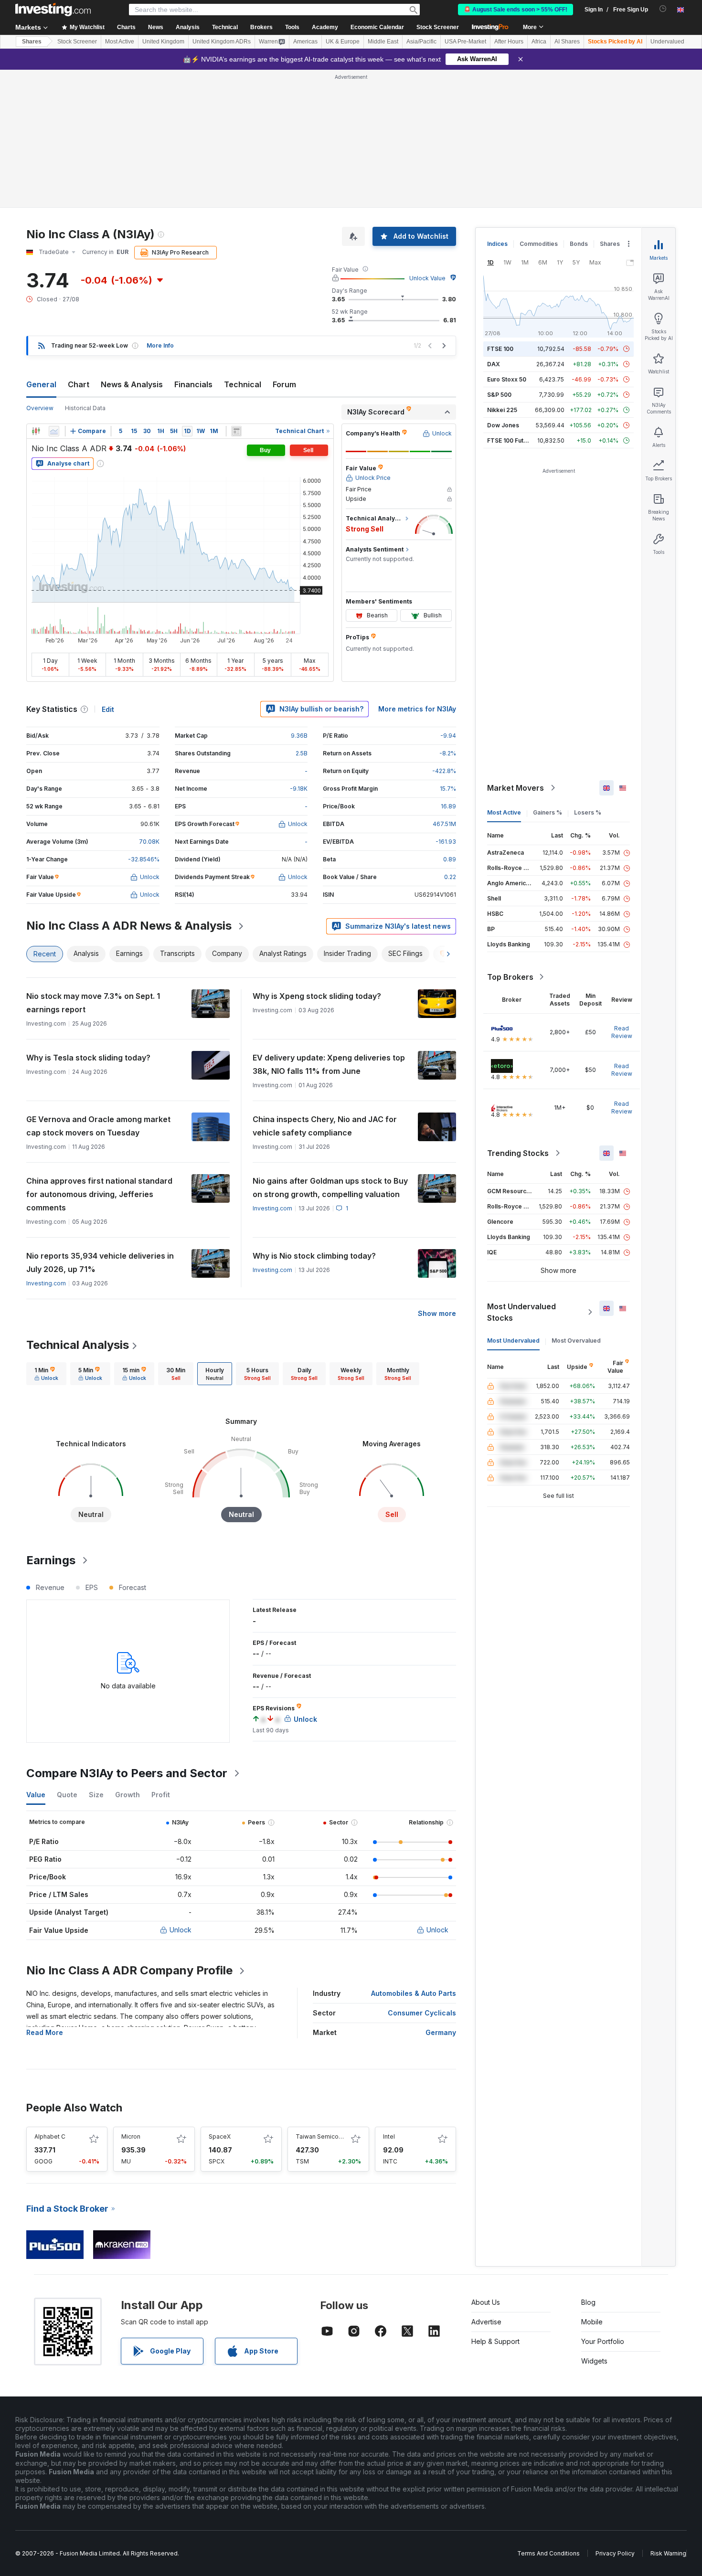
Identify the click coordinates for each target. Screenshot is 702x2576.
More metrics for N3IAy (417, 709)
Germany (441, 2032)
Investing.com (272, 1208)
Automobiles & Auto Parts (414, 1993)
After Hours (509, 42)
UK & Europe (343, 42)
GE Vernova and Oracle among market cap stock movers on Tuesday (98, 1126)
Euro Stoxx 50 (507, 379)
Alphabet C (50, 2136)
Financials (193, 384)
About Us (486, 2302)
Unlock (181, 1930)
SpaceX (220, 2136)
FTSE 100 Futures (512, 440)
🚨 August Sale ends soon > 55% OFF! (516, 10)
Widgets (594, 2361)
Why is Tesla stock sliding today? (88, 1058)
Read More (45, 2032)
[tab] (46, 1374)
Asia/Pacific (421, 42)
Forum (284, 384)
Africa (539, 42)
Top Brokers (510, 977)
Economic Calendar (377, 27)
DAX (494, 364)
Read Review (622, 1032)
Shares (32, 42)
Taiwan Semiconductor (328, 2136)
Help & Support (495, 2341)
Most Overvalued (576, 1341)
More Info (160, 345)
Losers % (588, 812)
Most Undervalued (513, 1341)
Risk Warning (668, 2553)
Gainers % (548, 812)
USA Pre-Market (465, 42)
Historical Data (85, 408)
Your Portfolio (603, 2341)
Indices (497, 244)
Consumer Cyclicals (422, 2013)
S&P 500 (499, 395)
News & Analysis (132, 384)
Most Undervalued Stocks (521, 1312)
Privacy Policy (615, 2553)
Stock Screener (438, 27)
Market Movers (516, 788)
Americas (305, 42)
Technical (243, 384)
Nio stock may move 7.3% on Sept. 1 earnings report (93, 1003)
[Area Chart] (54, 431)
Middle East (383, 42)
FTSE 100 (500, 349)
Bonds (579, 244)
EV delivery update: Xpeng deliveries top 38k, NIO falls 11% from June (329, 1064)
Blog (588, 2302)
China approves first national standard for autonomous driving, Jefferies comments (99, 1194)
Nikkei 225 (502, 410)
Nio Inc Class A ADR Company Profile (129, 1970)
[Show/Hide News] (236, 431)
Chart (79, 384)
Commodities (539, 244)
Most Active (120, 42)
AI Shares (567, 42)
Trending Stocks (518, 1153)
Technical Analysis (78, 1345)
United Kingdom (163, 42)
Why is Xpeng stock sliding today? (317, 996)
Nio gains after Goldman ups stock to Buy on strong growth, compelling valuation (330, 1187)
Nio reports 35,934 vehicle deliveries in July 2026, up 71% (100, 1262)
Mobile (592, 2322)
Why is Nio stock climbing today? (314, 1256)
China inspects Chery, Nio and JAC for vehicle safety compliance (325, 1126)
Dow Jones (503, 425)
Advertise (486, 2322)
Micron (131, 2136)
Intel (389, 2136)
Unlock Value (427, 278)
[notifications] (663, 9)
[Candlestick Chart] (36, 431)
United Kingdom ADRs (222, 42)
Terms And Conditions (548, 2553)
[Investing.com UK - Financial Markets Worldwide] (53, 10)
